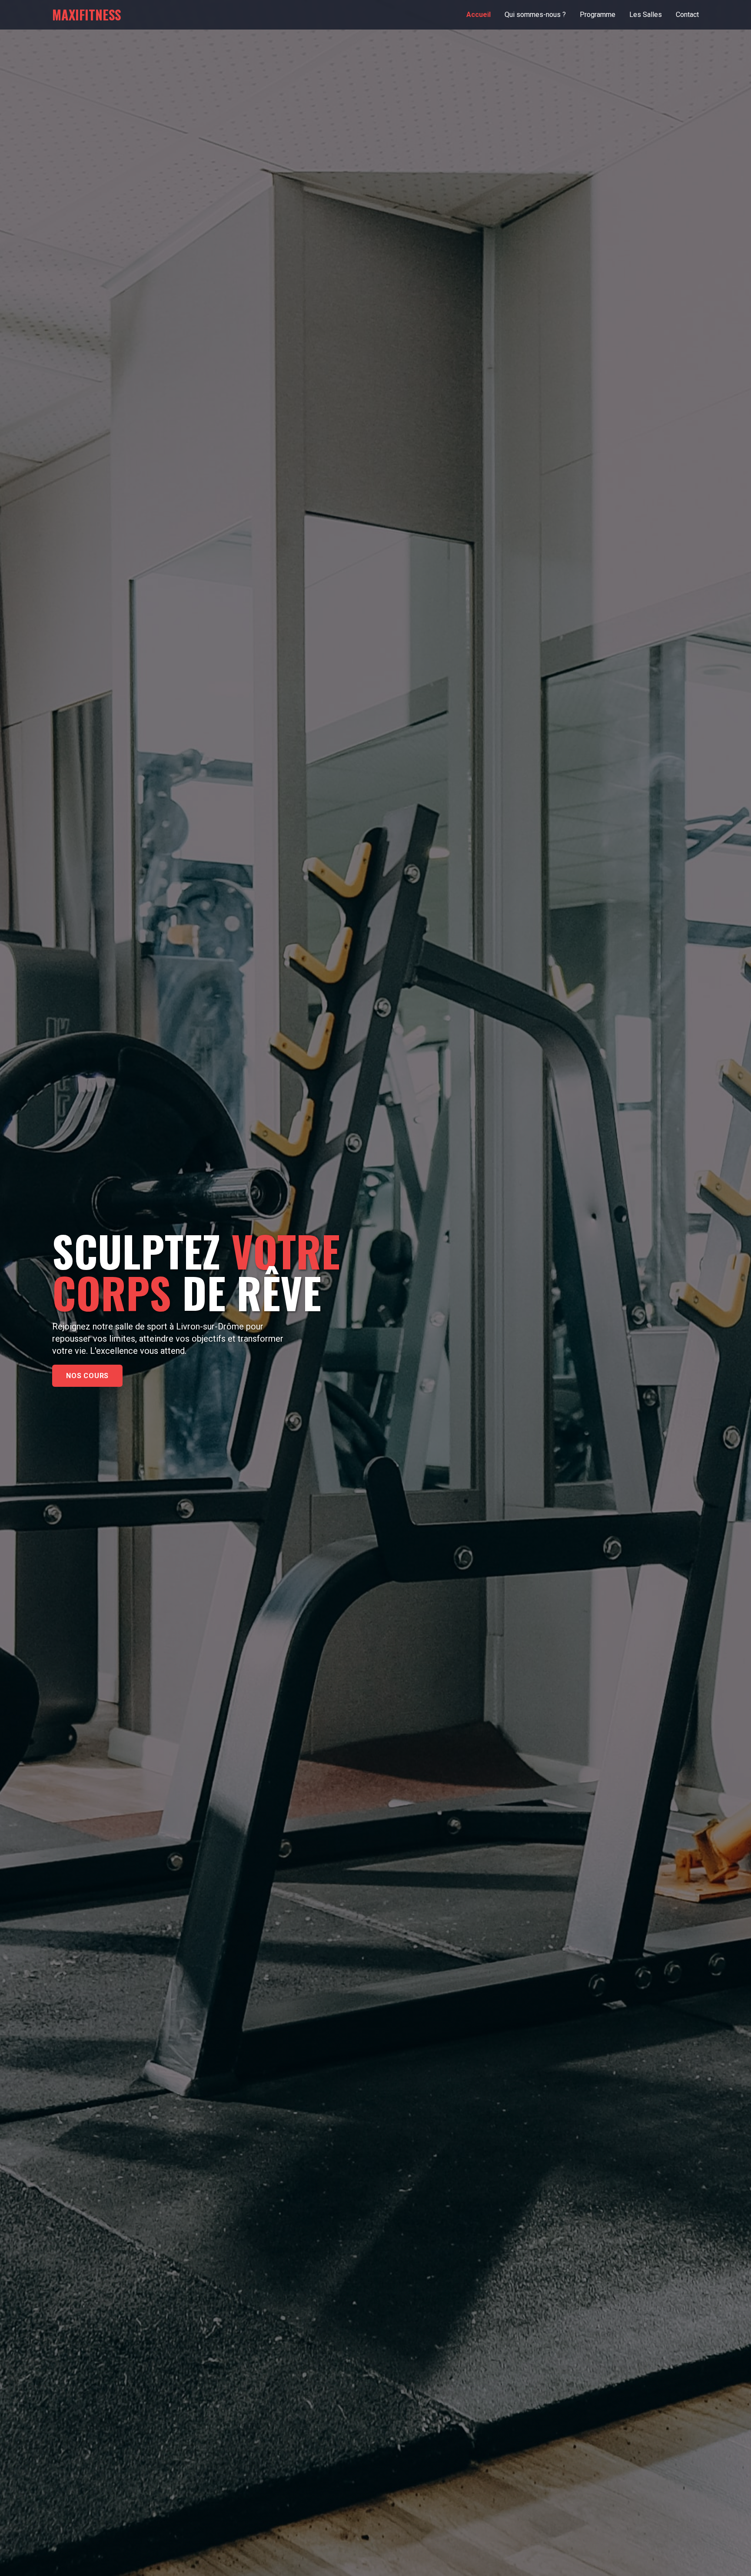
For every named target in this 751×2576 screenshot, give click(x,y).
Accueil (479, 15)
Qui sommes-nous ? (535, 15)
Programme (598, 15)
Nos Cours (87, 1376)
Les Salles (646, 15)
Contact (687, 15)
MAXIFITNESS (87, 15)
